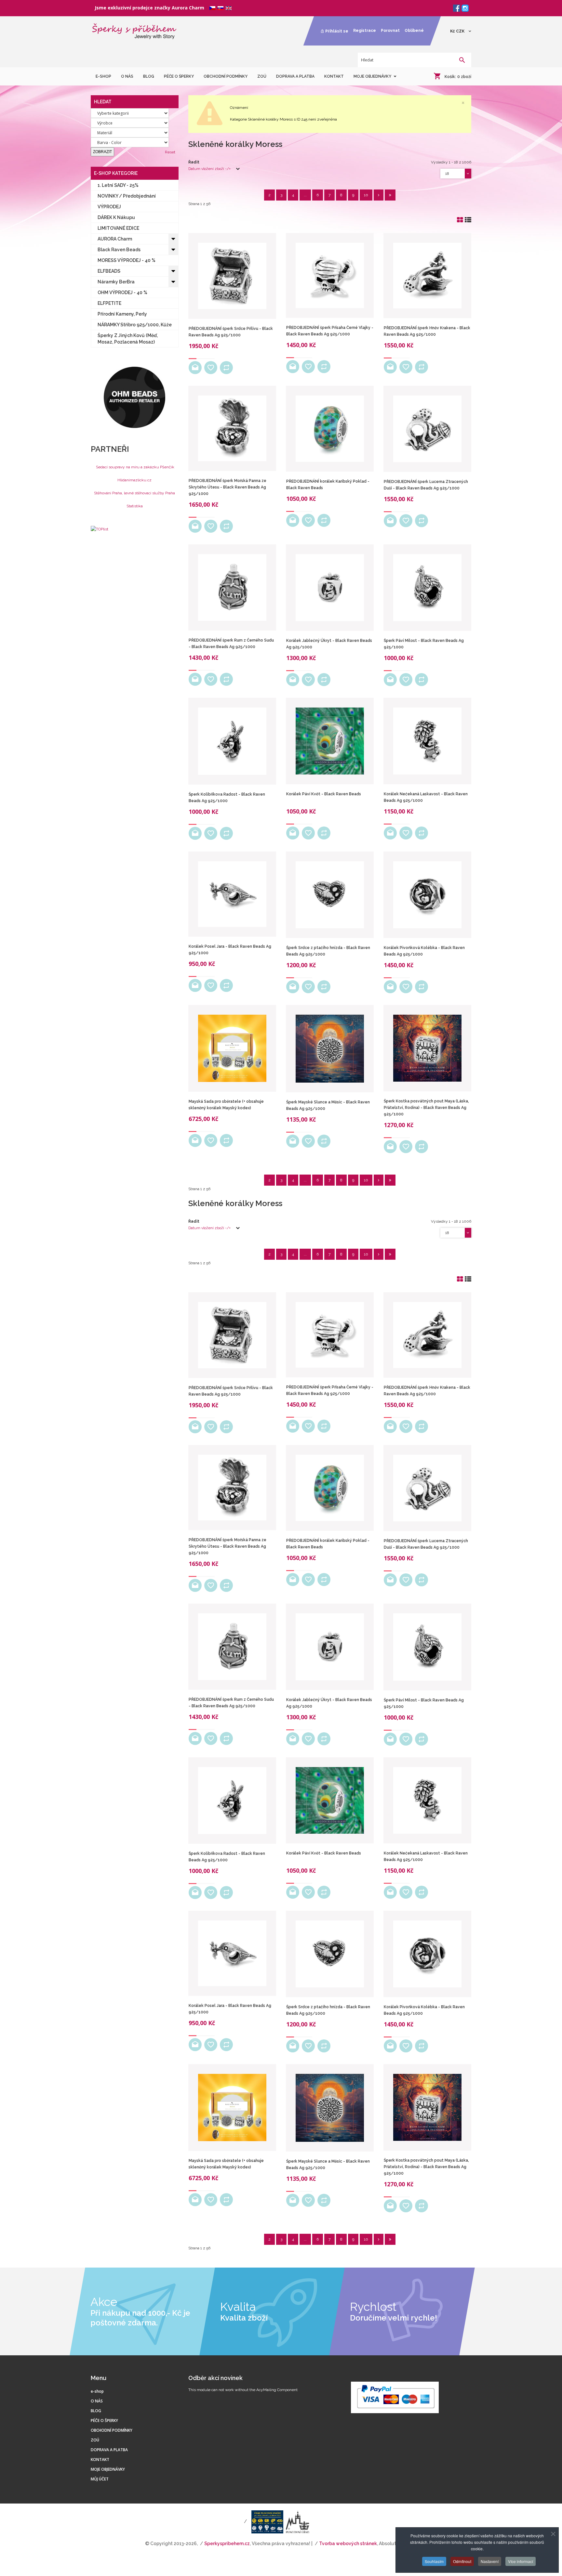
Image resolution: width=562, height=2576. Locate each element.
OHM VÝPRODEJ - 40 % (122, 293)
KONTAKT (100, 2459)
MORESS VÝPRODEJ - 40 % (127, 260)
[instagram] (465, 8)
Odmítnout (462, 2561)
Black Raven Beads (119, 250)
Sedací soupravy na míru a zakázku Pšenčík (135, 467)
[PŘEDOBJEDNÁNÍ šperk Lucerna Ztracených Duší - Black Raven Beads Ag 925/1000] (427, 429)
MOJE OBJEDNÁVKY (108, 2469)
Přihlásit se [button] (337, 31)
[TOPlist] (100, 529)
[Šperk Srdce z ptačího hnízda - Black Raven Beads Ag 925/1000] (330, 895)
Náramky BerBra (116, 282)
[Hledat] (462, 61)
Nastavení (490, 2561)
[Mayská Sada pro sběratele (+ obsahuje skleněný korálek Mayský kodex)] (232, 1048)
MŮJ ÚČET (100, 2479)
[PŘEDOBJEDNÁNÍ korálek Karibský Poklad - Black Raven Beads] (330, 429)
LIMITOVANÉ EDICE (118, 228)
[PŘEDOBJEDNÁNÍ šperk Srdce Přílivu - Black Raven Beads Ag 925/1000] (232, 276)
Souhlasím (434, 2561)
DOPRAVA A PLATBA (109, 2450)
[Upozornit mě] (195, 368)
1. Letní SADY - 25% (118, 185)
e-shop (97, 2391)
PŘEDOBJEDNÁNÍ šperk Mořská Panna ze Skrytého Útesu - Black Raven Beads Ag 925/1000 (227, 487)
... (305, 195)
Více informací (521, 2561)
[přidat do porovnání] (226, 368)
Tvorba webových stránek (348, 2543)
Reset (170, 152)
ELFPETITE (109, 303)
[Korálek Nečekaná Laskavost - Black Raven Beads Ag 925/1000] (427, 741)
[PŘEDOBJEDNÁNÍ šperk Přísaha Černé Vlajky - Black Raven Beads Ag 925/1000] (330, 275)
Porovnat (390, 31)
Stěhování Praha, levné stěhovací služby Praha (134, 493)
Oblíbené (414, 31)
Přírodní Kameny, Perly (122, 314)
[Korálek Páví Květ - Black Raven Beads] (330, 741)
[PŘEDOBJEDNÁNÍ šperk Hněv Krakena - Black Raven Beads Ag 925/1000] (427, 276)
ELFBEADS (109, 271)
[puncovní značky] (263, 2521)
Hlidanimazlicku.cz (134, 480)
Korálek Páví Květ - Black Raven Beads (324, 794)
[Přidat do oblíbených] (211, 368)
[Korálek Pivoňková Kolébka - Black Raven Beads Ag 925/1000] (427, 895)
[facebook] (457, 8)
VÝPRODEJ (109, 207)
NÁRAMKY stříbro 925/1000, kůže (135, 325)
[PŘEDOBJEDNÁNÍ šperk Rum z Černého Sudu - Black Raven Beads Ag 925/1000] (232, 587)
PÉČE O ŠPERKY (104, 2420)
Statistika (135, 506)
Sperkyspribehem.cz (227, 2543)
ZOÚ (95, 2440)
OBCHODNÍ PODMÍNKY (112, 2430)
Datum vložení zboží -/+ (209, 169)
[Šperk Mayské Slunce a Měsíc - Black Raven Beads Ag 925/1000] (330, 1049)
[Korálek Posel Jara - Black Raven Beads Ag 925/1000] (232, 894)
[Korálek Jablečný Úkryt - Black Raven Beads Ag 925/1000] (330, 588)
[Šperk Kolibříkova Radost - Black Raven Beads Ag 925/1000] (232, 741)
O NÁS (97, 2401)
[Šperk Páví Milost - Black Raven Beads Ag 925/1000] (427, 588)
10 (366, 195)
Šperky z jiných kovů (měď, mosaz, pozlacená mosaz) (128, 339)
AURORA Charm (115, 239)
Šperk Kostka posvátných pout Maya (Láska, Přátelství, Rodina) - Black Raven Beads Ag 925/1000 (426, 1108)
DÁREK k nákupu (116, 217)
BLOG (96, 2411)
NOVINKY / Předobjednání (127, 196)
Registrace (365, 31)
